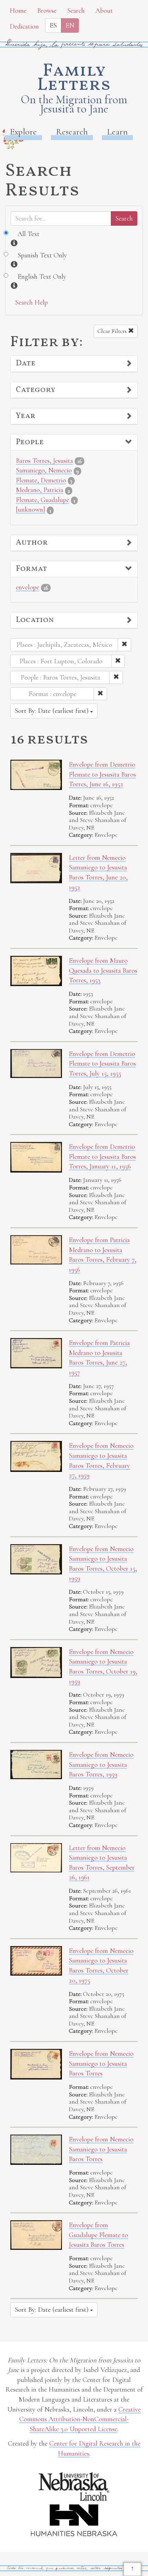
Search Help (31, 302)
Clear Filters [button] (113, 331)
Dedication (24, 26)
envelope (28, 587)
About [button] (104, 11)
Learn (117, 132)
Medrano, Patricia (40, 490)
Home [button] (18, 11)
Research (72, 132)
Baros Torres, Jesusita (44, 461)
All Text (29, 234)
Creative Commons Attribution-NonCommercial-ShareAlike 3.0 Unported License (80, 2419)
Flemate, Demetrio (41, 480)
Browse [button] (47, 11)
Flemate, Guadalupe (43, 500)
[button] (74, 364)
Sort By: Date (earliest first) (52, 711)
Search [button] (76, 11)
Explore (23, 132)
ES (53, 25)
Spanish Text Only (42, 255)
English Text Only (42, 277)
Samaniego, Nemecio (44, 470)
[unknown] (30, 510)
